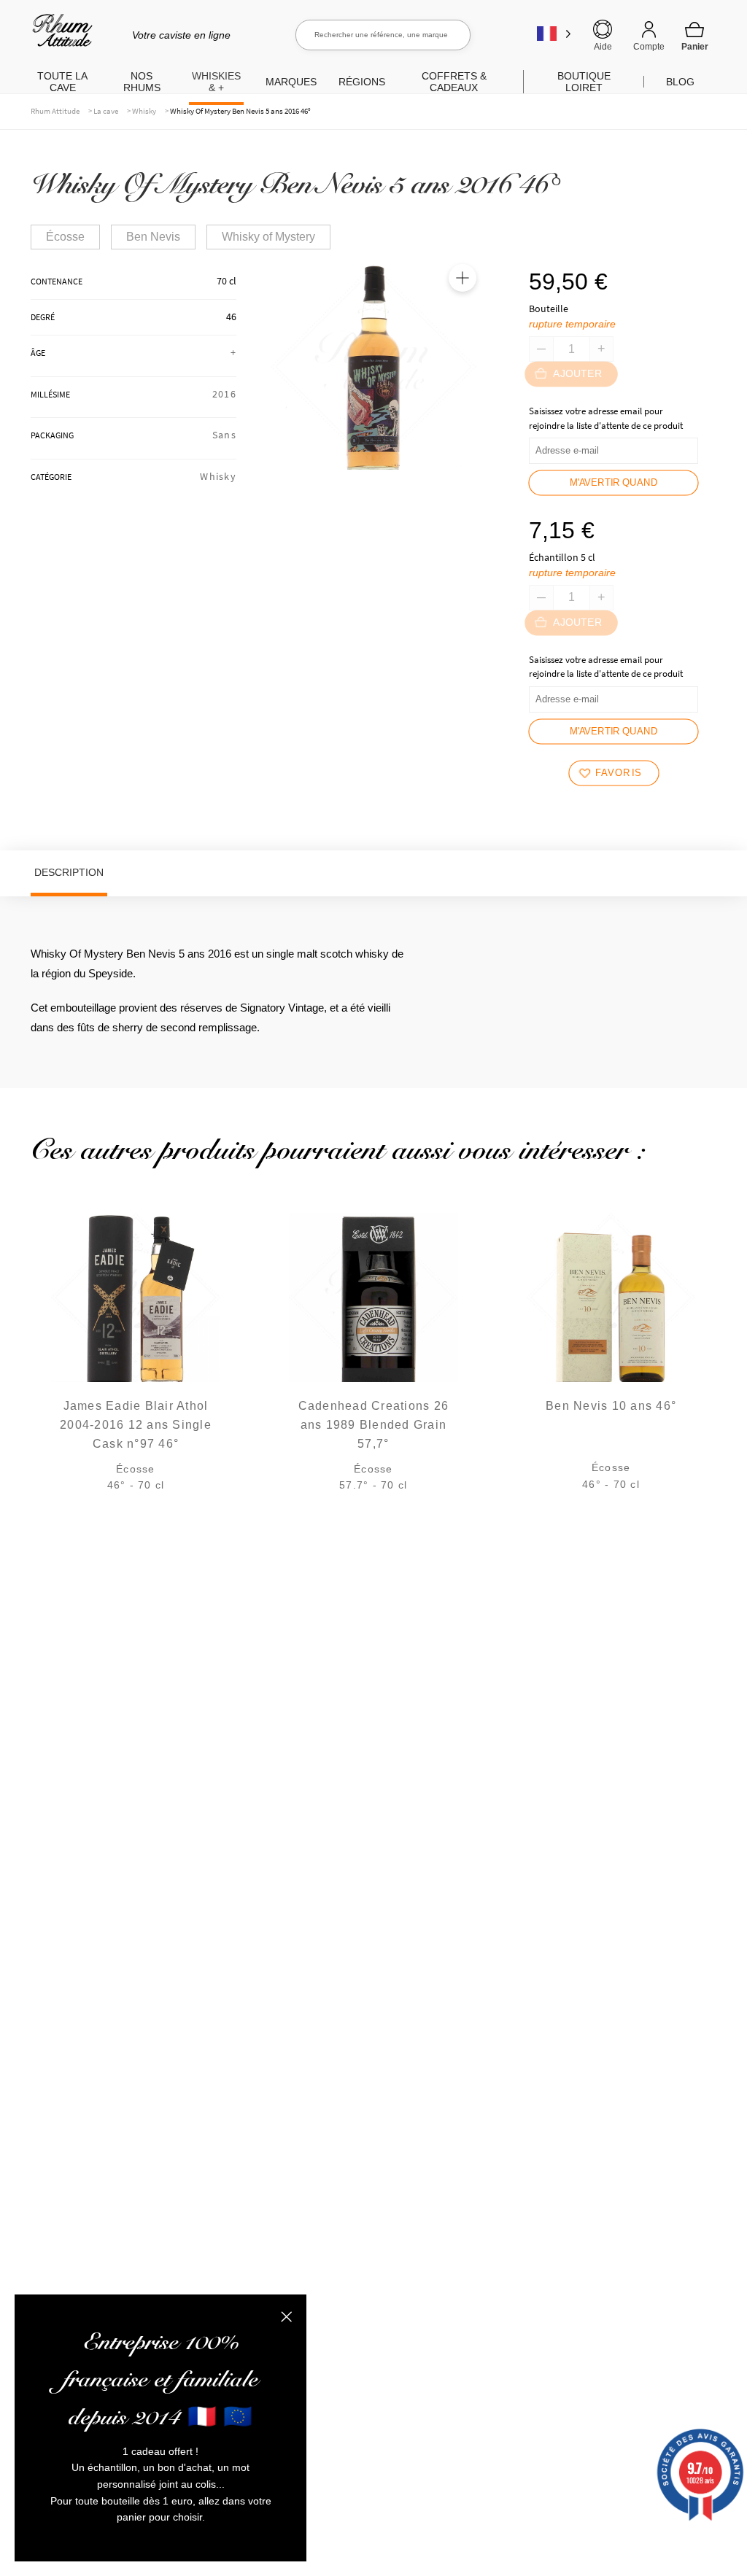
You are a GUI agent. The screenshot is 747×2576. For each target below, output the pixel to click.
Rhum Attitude (59, 35)
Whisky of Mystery (268, 237)
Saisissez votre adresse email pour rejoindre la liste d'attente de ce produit (606, 418)
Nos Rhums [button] (142, 82)
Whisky (144, 111)
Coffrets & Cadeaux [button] (454, 82)
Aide (603, 47)
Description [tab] (69, 872)
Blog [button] (680, 82)
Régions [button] (362, 82)
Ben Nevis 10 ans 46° (611, 1406)
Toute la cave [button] (62, 82)
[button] (462, 278)
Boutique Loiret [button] (584, 82)
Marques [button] (291, 82)
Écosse (65, 237)
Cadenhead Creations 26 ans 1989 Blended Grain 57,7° (374, 1425)
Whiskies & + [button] (216, 82)
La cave (106, 111)
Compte (649, 47)
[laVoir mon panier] (694, 36)
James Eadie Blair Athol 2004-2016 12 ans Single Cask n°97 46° (136, 1425)
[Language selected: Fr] (554, 33)
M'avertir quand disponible (614, 486)
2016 (224, 394)
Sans (224, 435)
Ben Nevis (153, 237)
